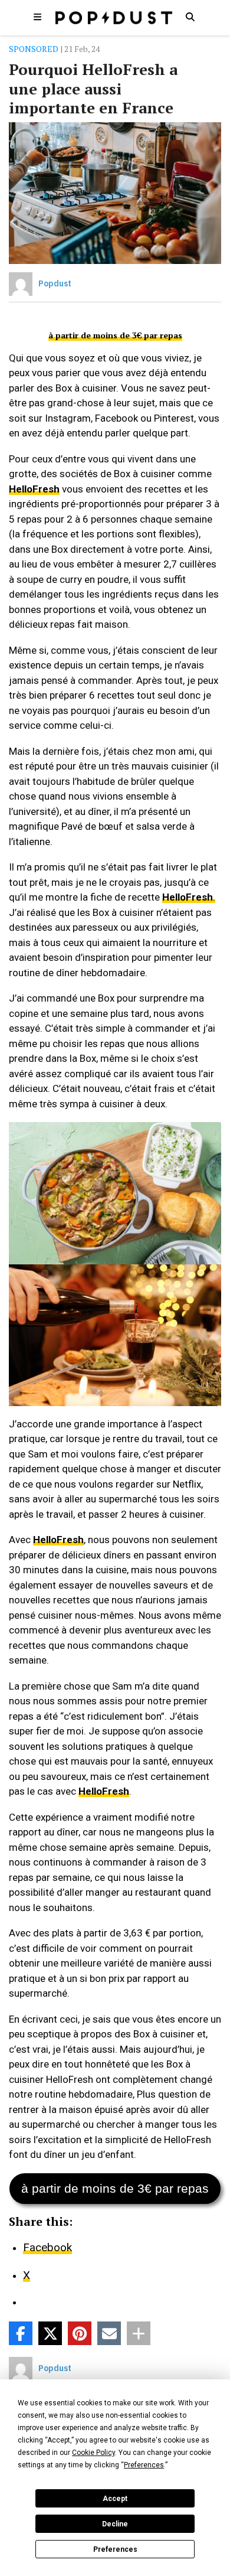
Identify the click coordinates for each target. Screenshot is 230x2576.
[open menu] (38, 17)
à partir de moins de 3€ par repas (115, 335)
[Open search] (190, 17)
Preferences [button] (144, 2465)
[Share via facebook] (21, 2333)
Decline (115, 2524)
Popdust (55, 283)
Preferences (115, 2549)
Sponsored (34, 49)
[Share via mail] (109, 2333)
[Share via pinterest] (80, 2333)
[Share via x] (50, 2333)
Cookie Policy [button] (93, 2453)
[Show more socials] (139, 2333)
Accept (115, 2499)
